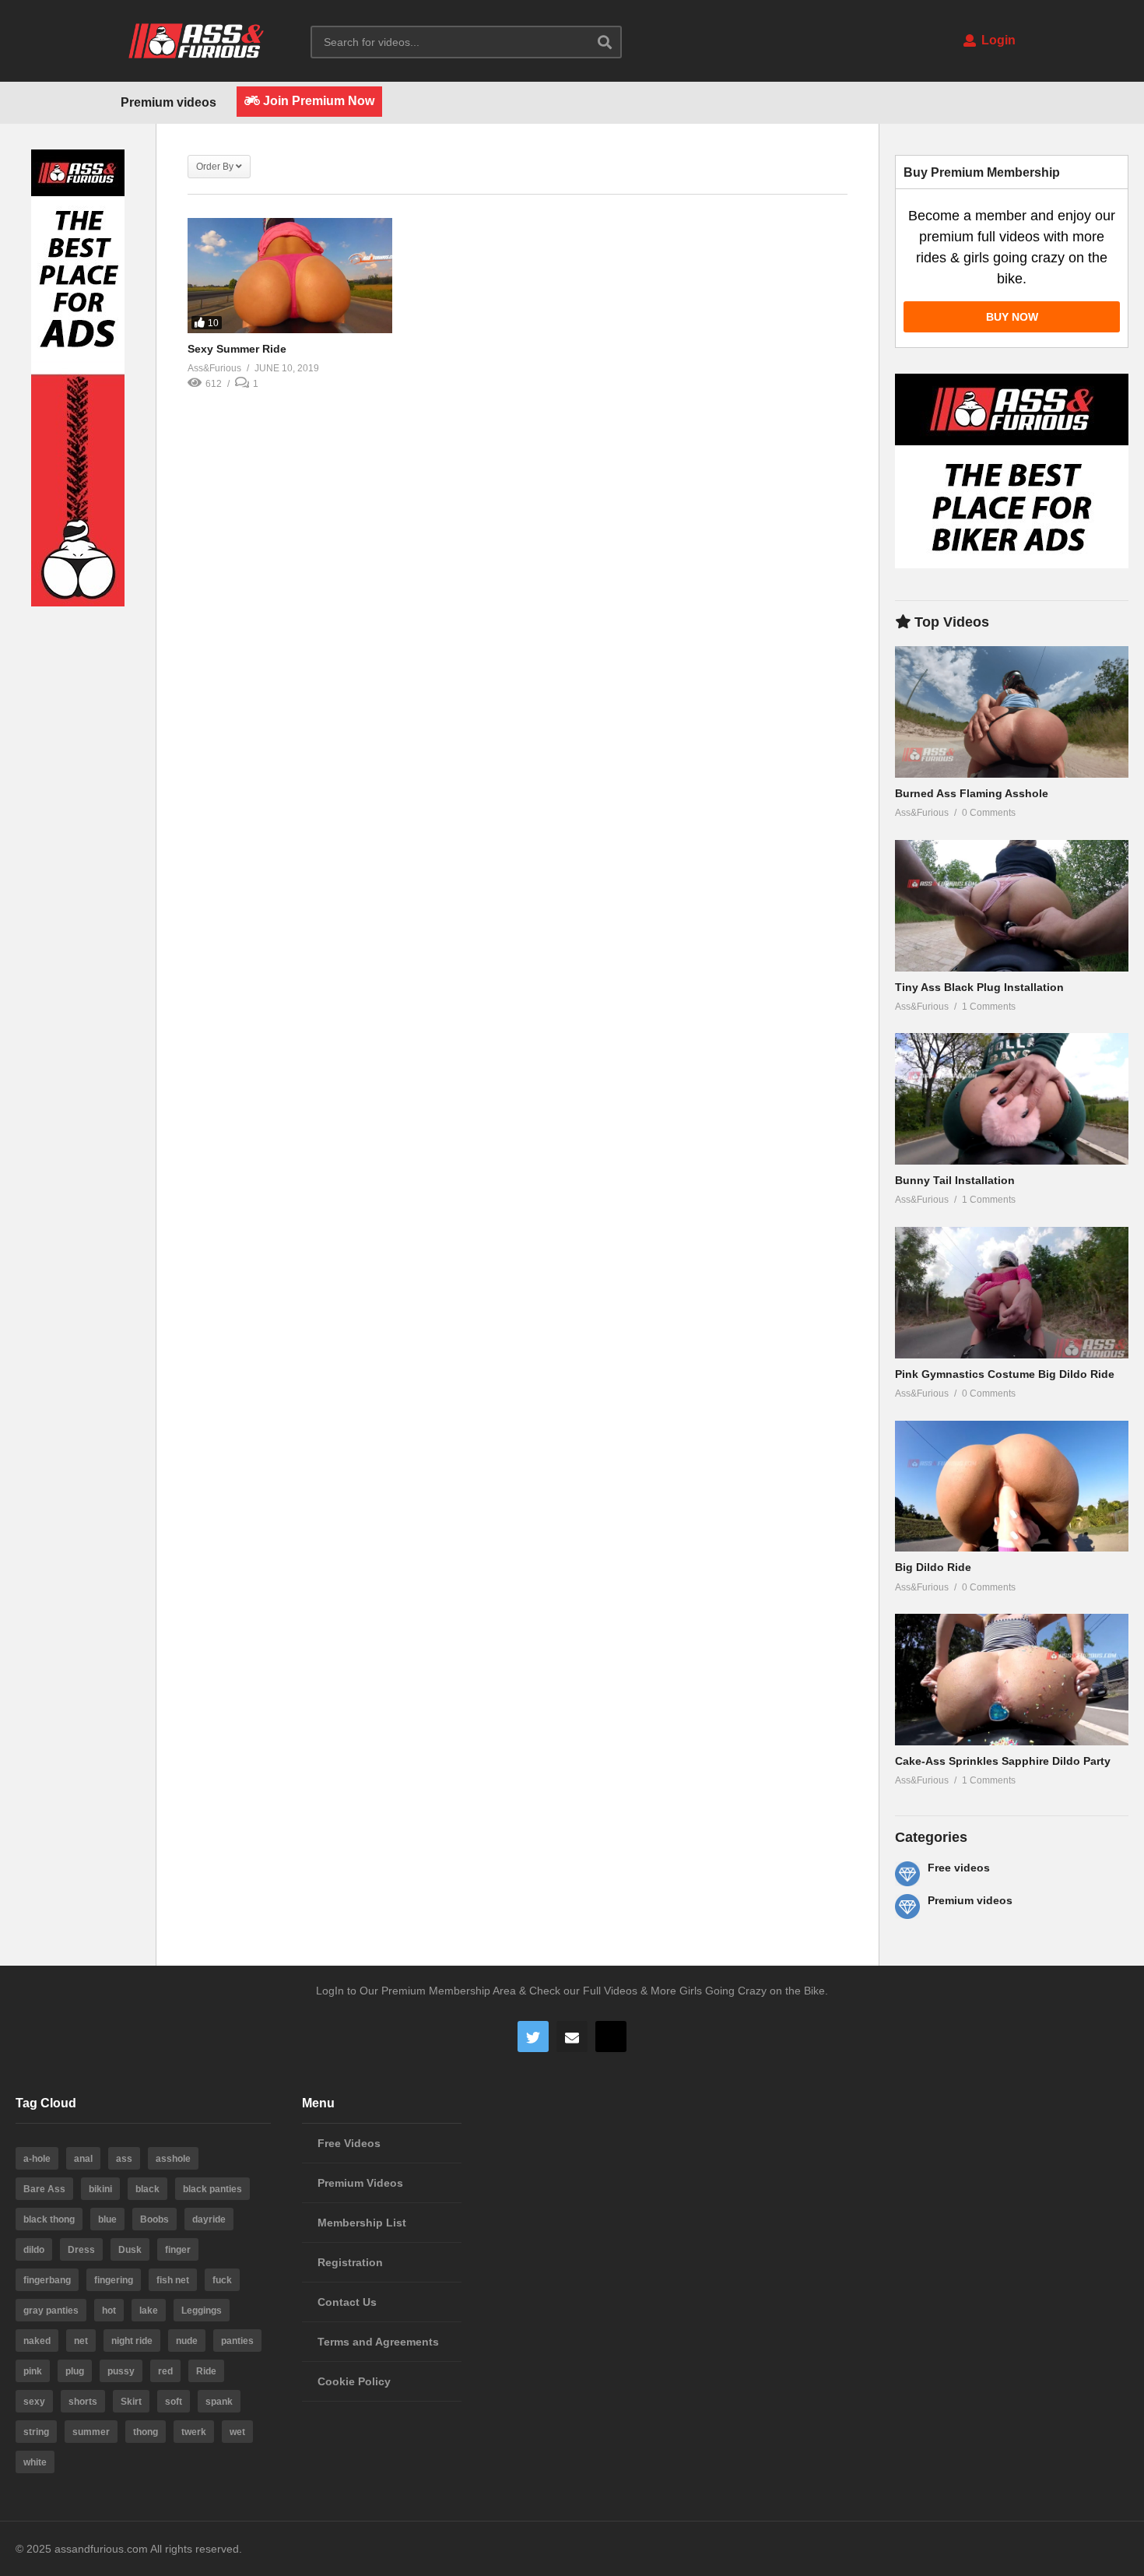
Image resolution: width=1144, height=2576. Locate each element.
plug (75, 2371)
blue (107, 2219)
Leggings (202, 2311)
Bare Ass (44, 2189)
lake (149, 2311)
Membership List (362, 2223)
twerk (194, 2432)
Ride (206, 2371)
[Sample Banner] (78, 603)
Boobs (154, 2219)
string (36, 2432)
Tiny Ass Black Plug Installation (979, 987)
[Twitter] (533, 2037)
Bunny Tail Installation (955, 1180)
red (165, 2371)
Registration (350, 2262)
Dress (81, 2250)
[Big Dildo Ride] (1012, 1487)
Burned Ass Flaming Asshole (972, 793)
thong (146, 2432)
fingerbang (47, 2280)
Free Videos (349, 2143)
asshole (173, 2159)
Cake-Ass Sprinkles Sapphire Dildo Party (1003, 1761)
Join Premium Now (317, 101)
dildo (34, 2250)
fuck (222, 2280)
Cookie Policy (354, 2381)
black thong (49, 2219)
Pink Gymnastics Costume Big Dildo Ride (1005, 1374)
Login (997, 40)
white (35, 2462)
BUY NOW (1012, 317)
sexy (34, 2402)
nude (187, 2341)
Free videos (959, 1868)
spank (219, 2402)
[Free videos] (907, 1874)
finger (178, 2250)
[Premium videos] (907, 1907)
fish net (173, 2280)
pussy (121, 2371)
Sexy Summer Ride (237, 349)
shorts (83, 2402)
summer (91, 2432)
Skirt (131, 2402)
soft (174, 2402)
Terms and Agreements (378, 2342)
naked (37, 2341)
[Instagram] (611, 2037)
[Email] (572, 2037)
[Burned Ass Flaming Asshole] (1012, 712)
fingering (114, 2280)
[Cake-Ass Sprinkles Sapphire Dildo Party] (1012, 1680)
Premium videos (168, 102)
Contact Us (347, 2302)
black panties (212, 2189)
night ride (132, 2341)
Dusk (130, 2250)
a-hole (37, 2159)
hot (109, 2311)
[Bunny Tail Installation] (1012, 1099)
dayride (209, 2219)
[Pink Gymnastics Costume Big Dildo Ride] (1012, 1293)
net (81, 2341)
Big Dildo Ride (933, 1567)
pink (33, 2371)
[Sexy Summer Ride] (290, 276)
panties (237, 2341)
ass (124, 2159)
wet (237, 2432)
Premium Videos (360, 2183)
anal (83, 2159)
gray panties (51, 2311)
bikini (100, 2189)
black (147, 2189)
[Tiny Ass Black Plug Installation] (1012, 906)
